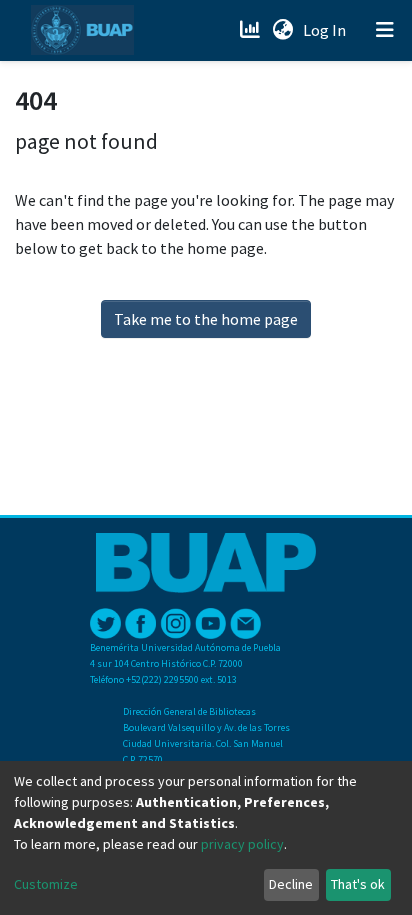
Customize (46, 884)
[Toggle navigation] (385, 30)
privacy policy (242, 844)
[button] (282, 30)
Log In (326, 30)
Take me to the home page (206, 319)
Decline (291, 884)
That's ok (358, 884)
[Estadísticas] (251, 30)
